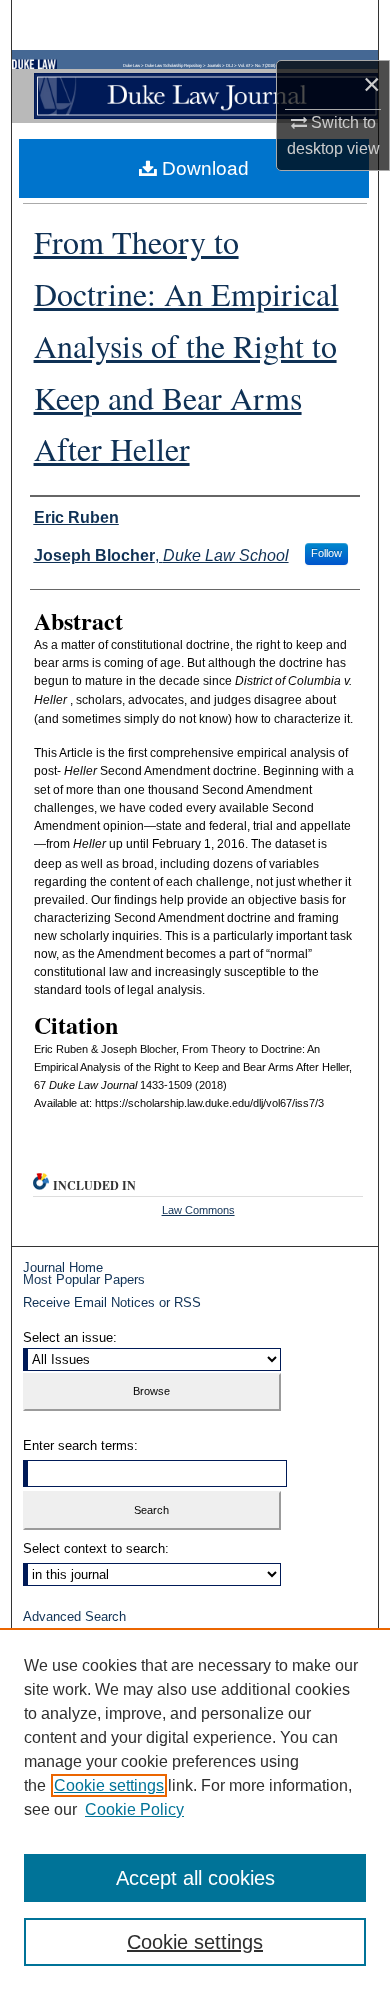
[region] (195, 1809)
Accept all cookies (195, 1878)
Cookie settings (109, 1785)
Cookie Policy (134, 1809)
